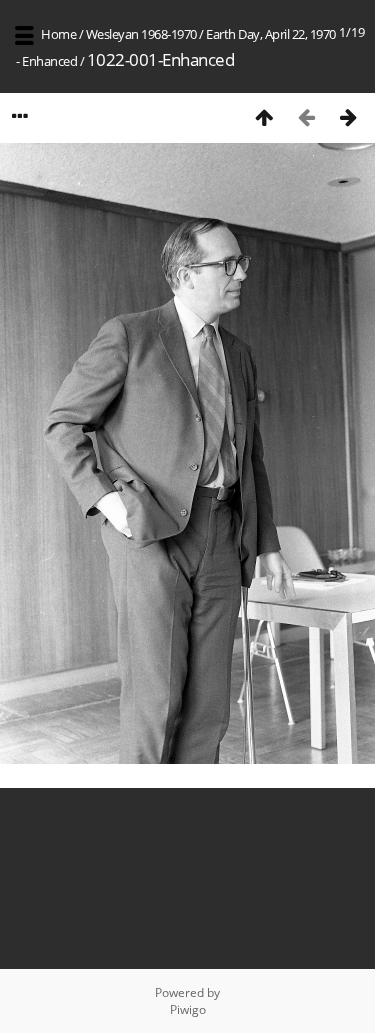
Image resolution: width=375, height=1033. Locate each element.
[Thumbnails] (264, 116)
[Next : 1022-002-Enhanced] (348, 116)
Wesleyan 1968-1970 (141, 34)
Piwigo (188, 1009)
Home (58, 34)
